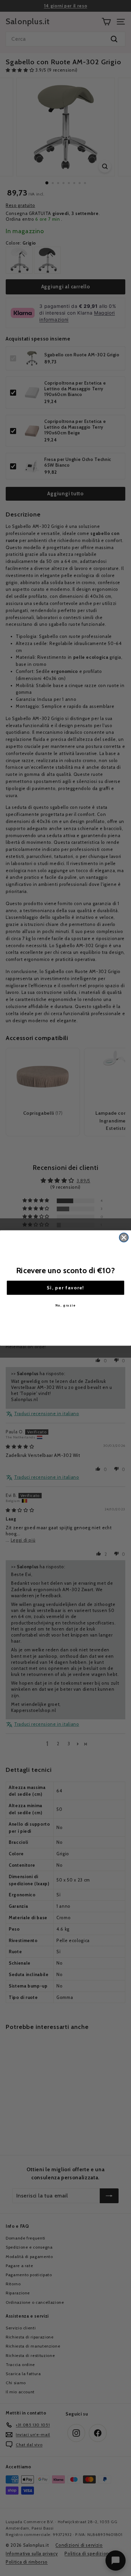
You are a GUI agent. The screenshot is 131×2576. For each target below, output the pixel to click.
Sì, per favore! (65, 1287)
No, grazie (66, 1305)
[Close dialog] (124, 1237)
